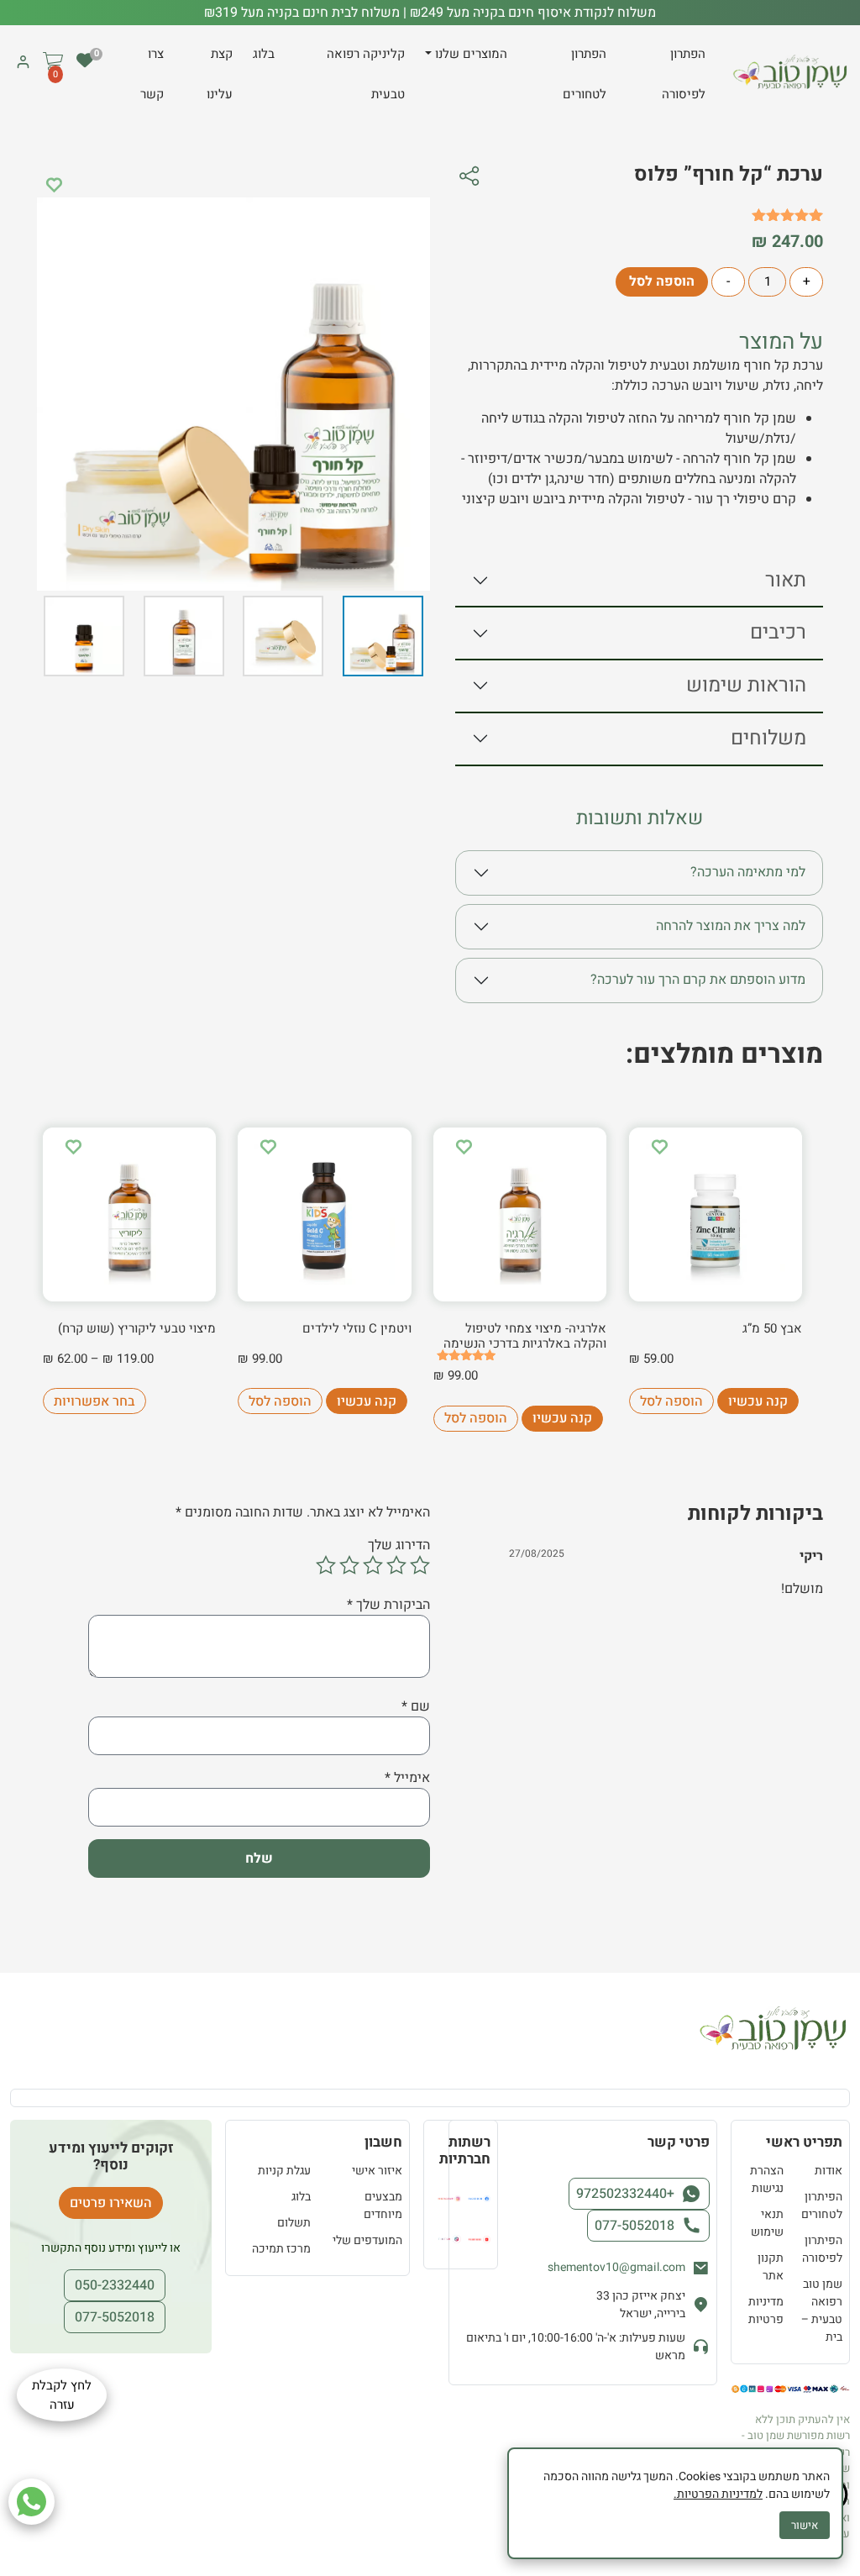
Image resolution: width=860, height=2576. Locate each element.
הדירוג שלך (399, 1545)
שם (416, 1706)
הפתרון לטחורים (585, 74)
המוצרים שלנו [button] (471, 54)
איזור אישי (377, 2171)
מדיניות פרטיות (766, 2311)
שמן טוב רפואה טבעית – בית (822, 2311)
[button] (53, 74)
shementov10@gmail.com (616, 2267)
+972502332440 (625, 2194)
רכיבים (778, 632)
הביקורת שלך (388, 1605)
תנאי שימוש (767, 2223)
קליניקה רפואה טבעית (366, 74)
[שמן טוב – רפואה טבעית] (791, 73)
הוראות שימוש (746, 685)
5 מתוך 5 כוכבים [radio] (326, 1565)
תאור (786, 580)
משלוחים (768, 738)
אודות (829, 2171)
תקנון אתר (771, 2267)
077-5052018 (635, 2226)
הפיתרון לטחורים (822, 2205)
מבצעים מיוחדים (383, 2205)
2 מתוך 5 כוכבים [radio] (396, 1565)
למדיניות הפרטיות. (718, 2494)
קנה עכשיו (758, 1401)
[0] (85, 60)
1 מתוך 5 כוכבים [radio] (420, 1565)
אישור (805, 2525)
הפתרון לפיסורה (684, 74)
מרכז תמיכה (281, 2249)
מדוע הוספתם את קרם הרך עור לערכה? (698, 980)
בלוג (264, 54)
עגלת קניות (284, 2171)
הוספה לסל (662, 281)
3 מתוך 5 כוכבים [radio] (373, 1565)
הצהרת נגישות (767, 2179)
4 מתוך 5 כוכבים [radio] (349, 1565)
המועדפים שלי (367, 2240)
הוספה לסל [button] (671, 1401)
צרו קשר (152, 74)
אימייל (407, 1778)
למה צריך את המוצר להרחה (731, 926)
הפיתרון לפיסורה (822, 2249)
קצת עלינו (220, 74)
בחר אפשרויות (94, 1401)
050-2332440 (115, 2285)
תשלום (294, 2223)
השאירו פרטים (111, 2203)
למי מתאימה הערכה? (748, 872)
